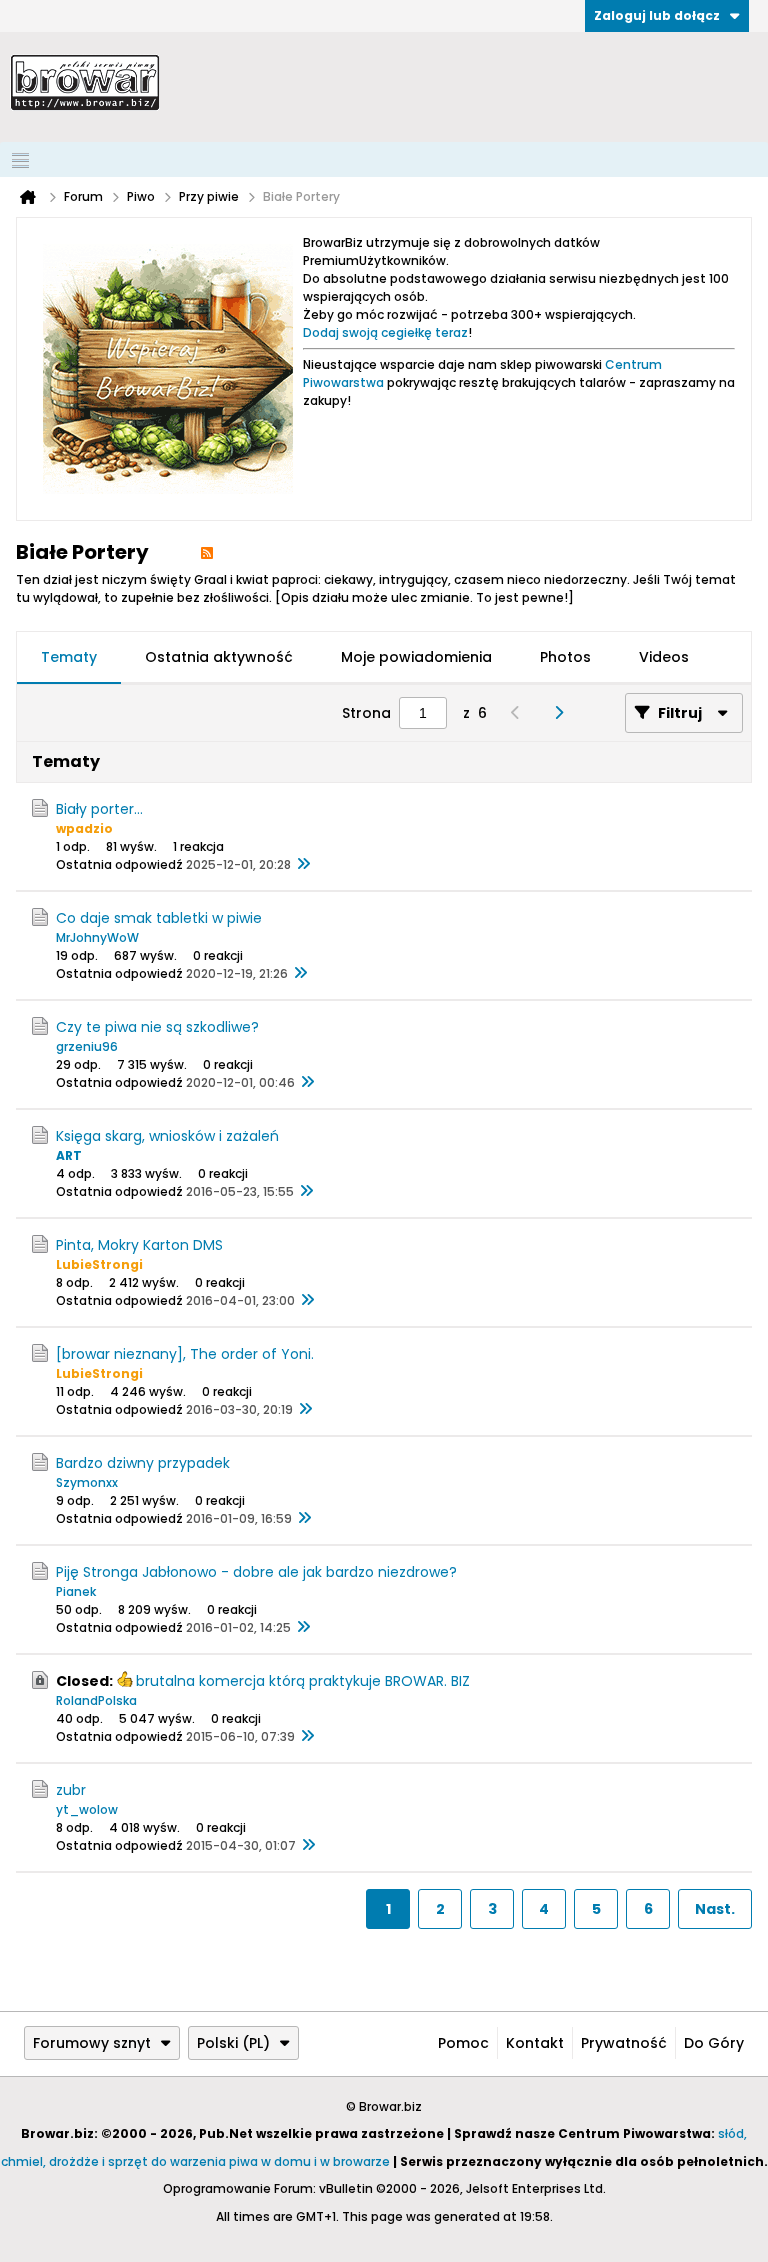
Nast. (715, 1909)
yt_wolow (87, 1809)
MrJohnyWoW (97, 937)
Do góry (714, 2043)
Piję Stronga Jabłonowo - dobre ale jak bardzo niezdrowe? (256, 1572)
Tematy (69, 657)
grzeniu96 (87, 1046)
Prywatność (624, 2043)
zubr (71, 1790)
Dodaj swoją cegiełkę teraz (385, 332)
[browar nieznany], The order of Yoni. (185, 1354)
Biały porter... (99, 809)
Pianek (76, 1591)
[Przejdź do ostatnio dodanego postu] (303, 865)
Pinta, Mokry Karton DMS (139, 1245)
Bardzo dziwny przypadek (143, 1463)
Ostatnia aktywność (219, 657)
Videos (664, 657)
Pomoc (463, 2043)
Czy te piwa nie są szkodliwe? (157, 1027)
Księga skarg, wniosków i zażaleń (167, 1136)
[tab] (69, 658)
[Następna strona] (563, 713)
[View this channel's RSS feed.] (207, 552)
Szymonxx (87, 1482)
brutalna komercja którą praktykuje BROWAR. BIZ (303, 1681)
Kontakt (535, 2043)
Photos (565, 657)
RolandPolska (96, 1700)
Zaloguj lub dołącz (657, 15)
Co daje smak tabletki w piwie (159, 918)
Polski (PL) (233, 2043)
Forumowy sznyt (92, 2043)
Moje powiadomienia (416, 657)
